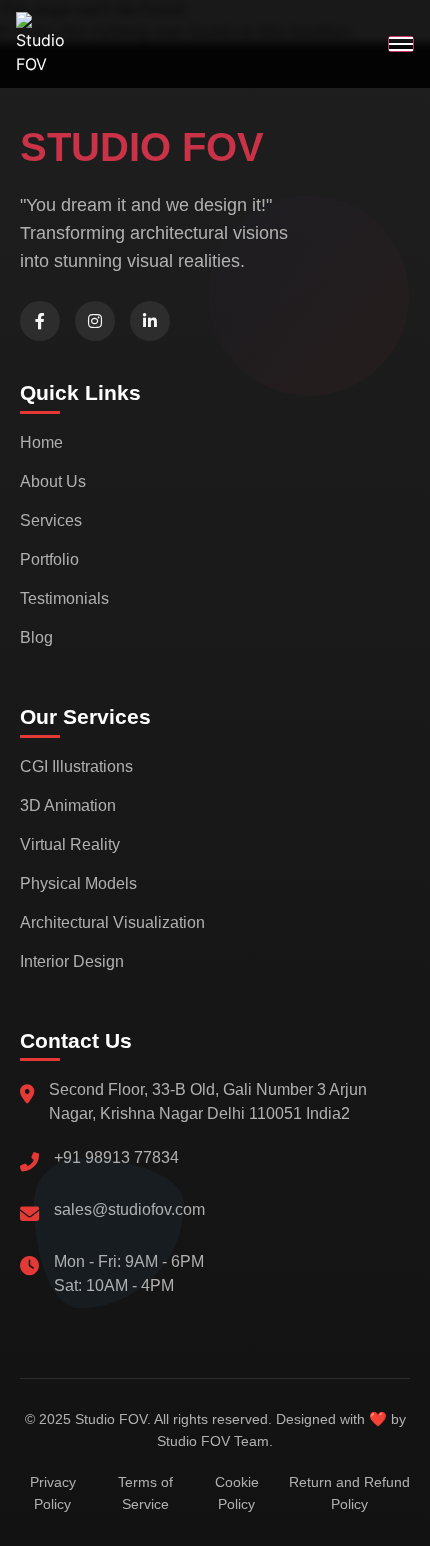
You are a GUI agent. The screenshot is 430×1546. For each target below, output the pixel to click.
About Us (53, 481)
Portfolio (49, 559)
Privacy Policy (53, 1493)
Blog (36, 637)
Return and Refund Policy (349, 1493)
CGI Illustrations (76, 766)
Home (41, 442)
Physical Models (78, 883)
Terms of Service (145, 1493)
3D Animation (68, 805)
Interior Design (72, 961)
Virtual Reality (70, 844)
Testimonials (64, 598)
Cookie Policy (237, 1493)
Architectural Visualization (112, 922)
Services (51, 520)
